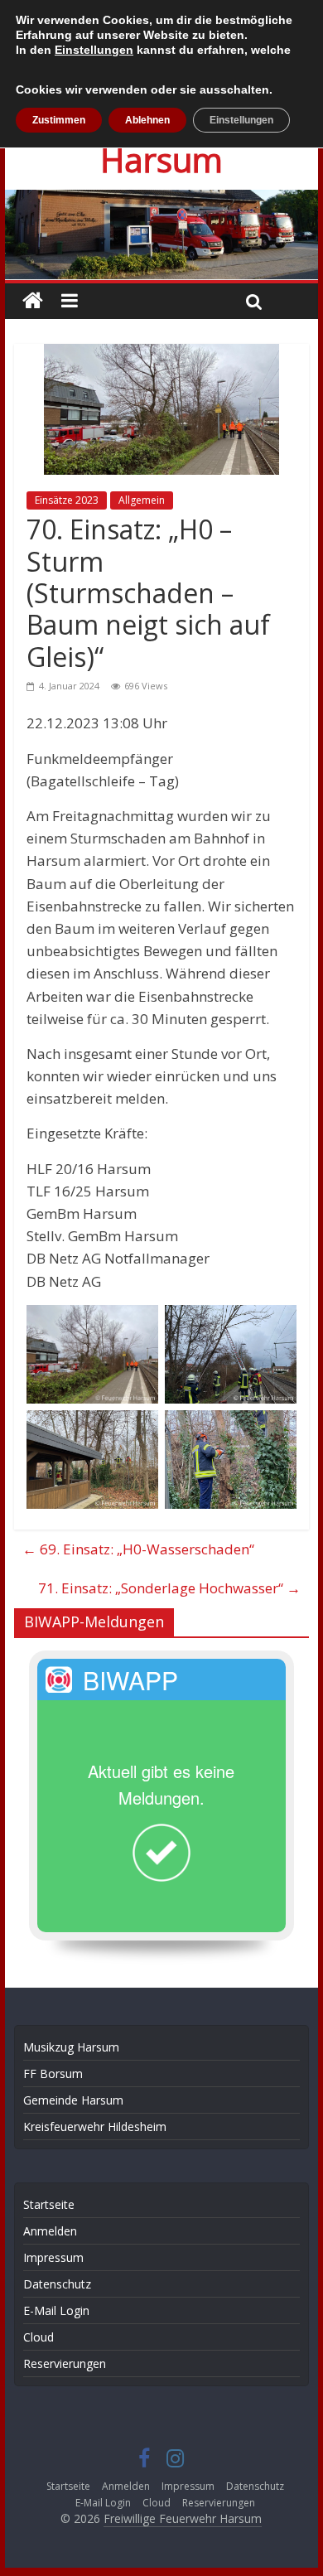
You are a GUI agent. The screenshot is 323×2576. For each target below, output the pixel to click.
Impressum (53, 2257)
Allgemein (142, 500)
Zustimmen (59, 120)
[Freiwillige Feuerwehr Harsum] (161, 201)
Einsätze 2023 (67, 500)
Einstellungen (94, 50)
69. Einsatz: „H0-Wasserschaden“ (138, 1549)
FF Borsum (53, 2073)
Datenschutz (57, 2284)
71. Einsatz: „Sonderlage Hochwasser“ (169, 1588)
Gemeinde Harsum (73, 2100)
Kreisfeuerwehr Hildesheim (95, 2127)
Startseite (49, 2204)
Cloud (39, 2337)
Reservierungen (65, 2363)
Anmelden (50, 2231)
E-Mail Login (56, 2310)
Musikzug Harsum (71, 2047)
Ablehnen (147, 120)
